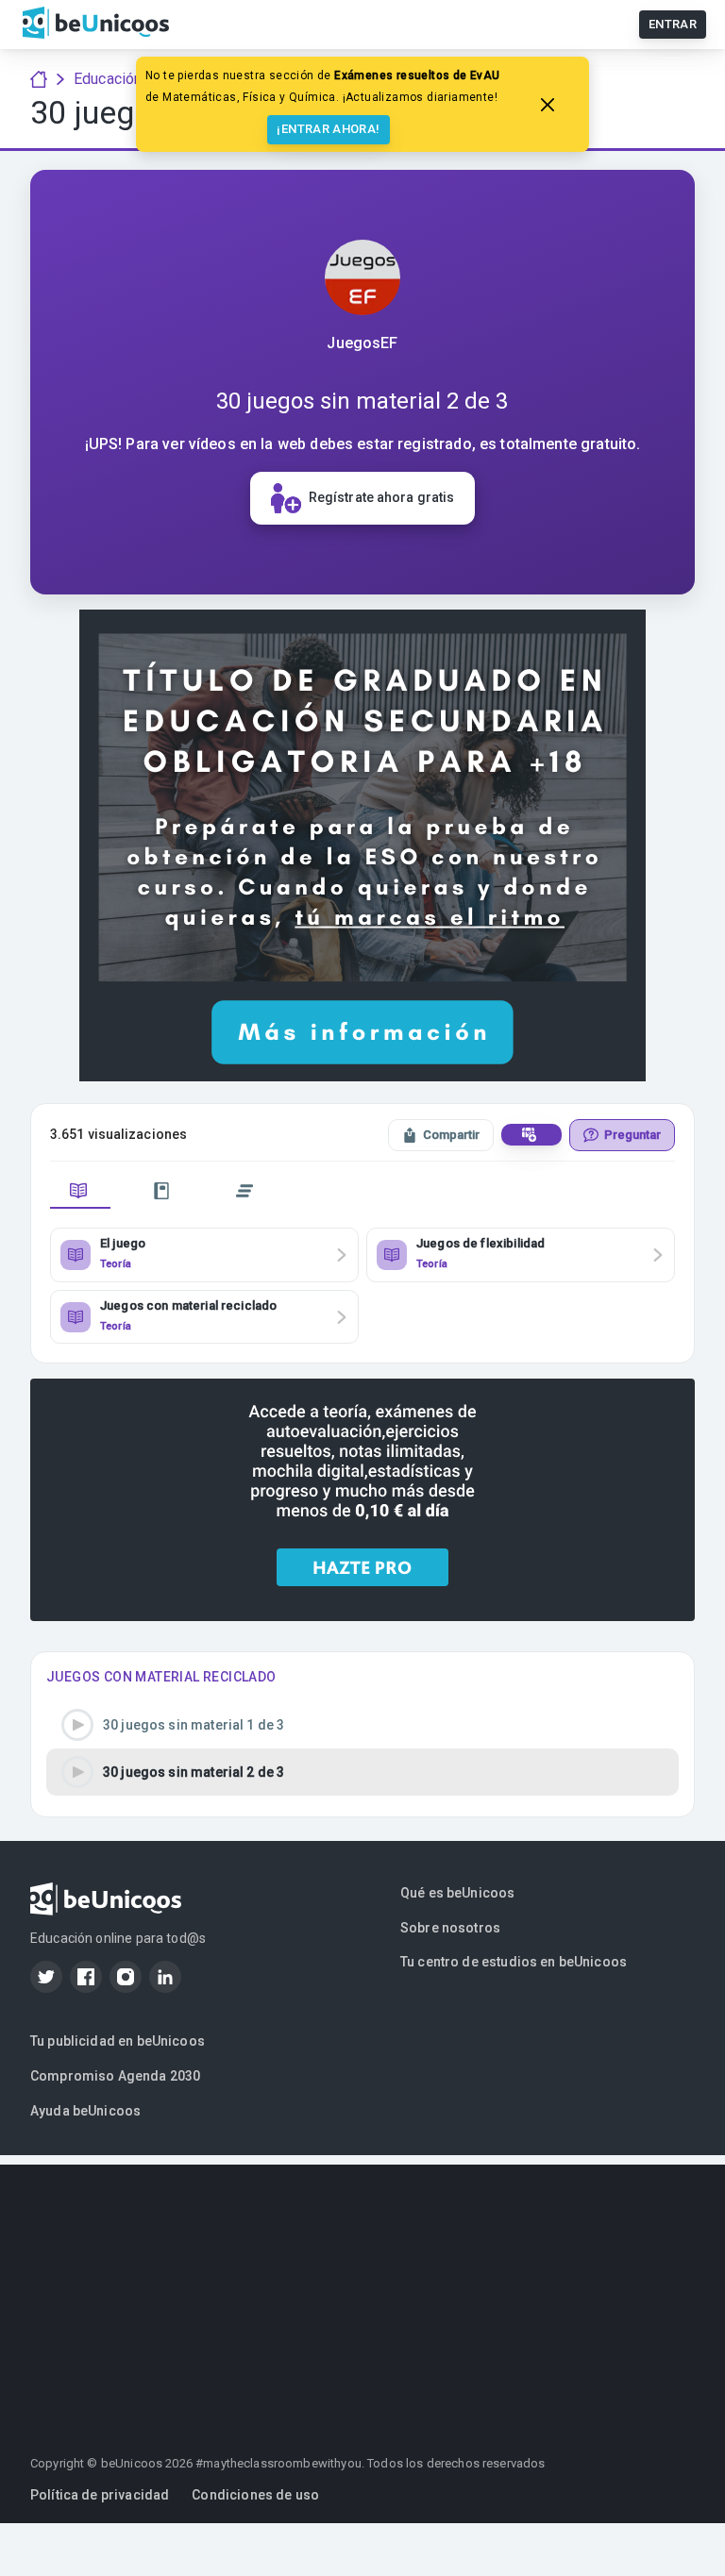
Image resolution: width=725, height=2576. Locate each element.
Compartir (451, 1135)
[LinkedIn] (165, 1977)
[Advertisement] (362, 2297)
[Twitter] (46, 1977)
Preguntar (632, 1135)
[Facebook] (86, 1977)
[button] (362, 1725)
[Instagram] (126, 1977)
